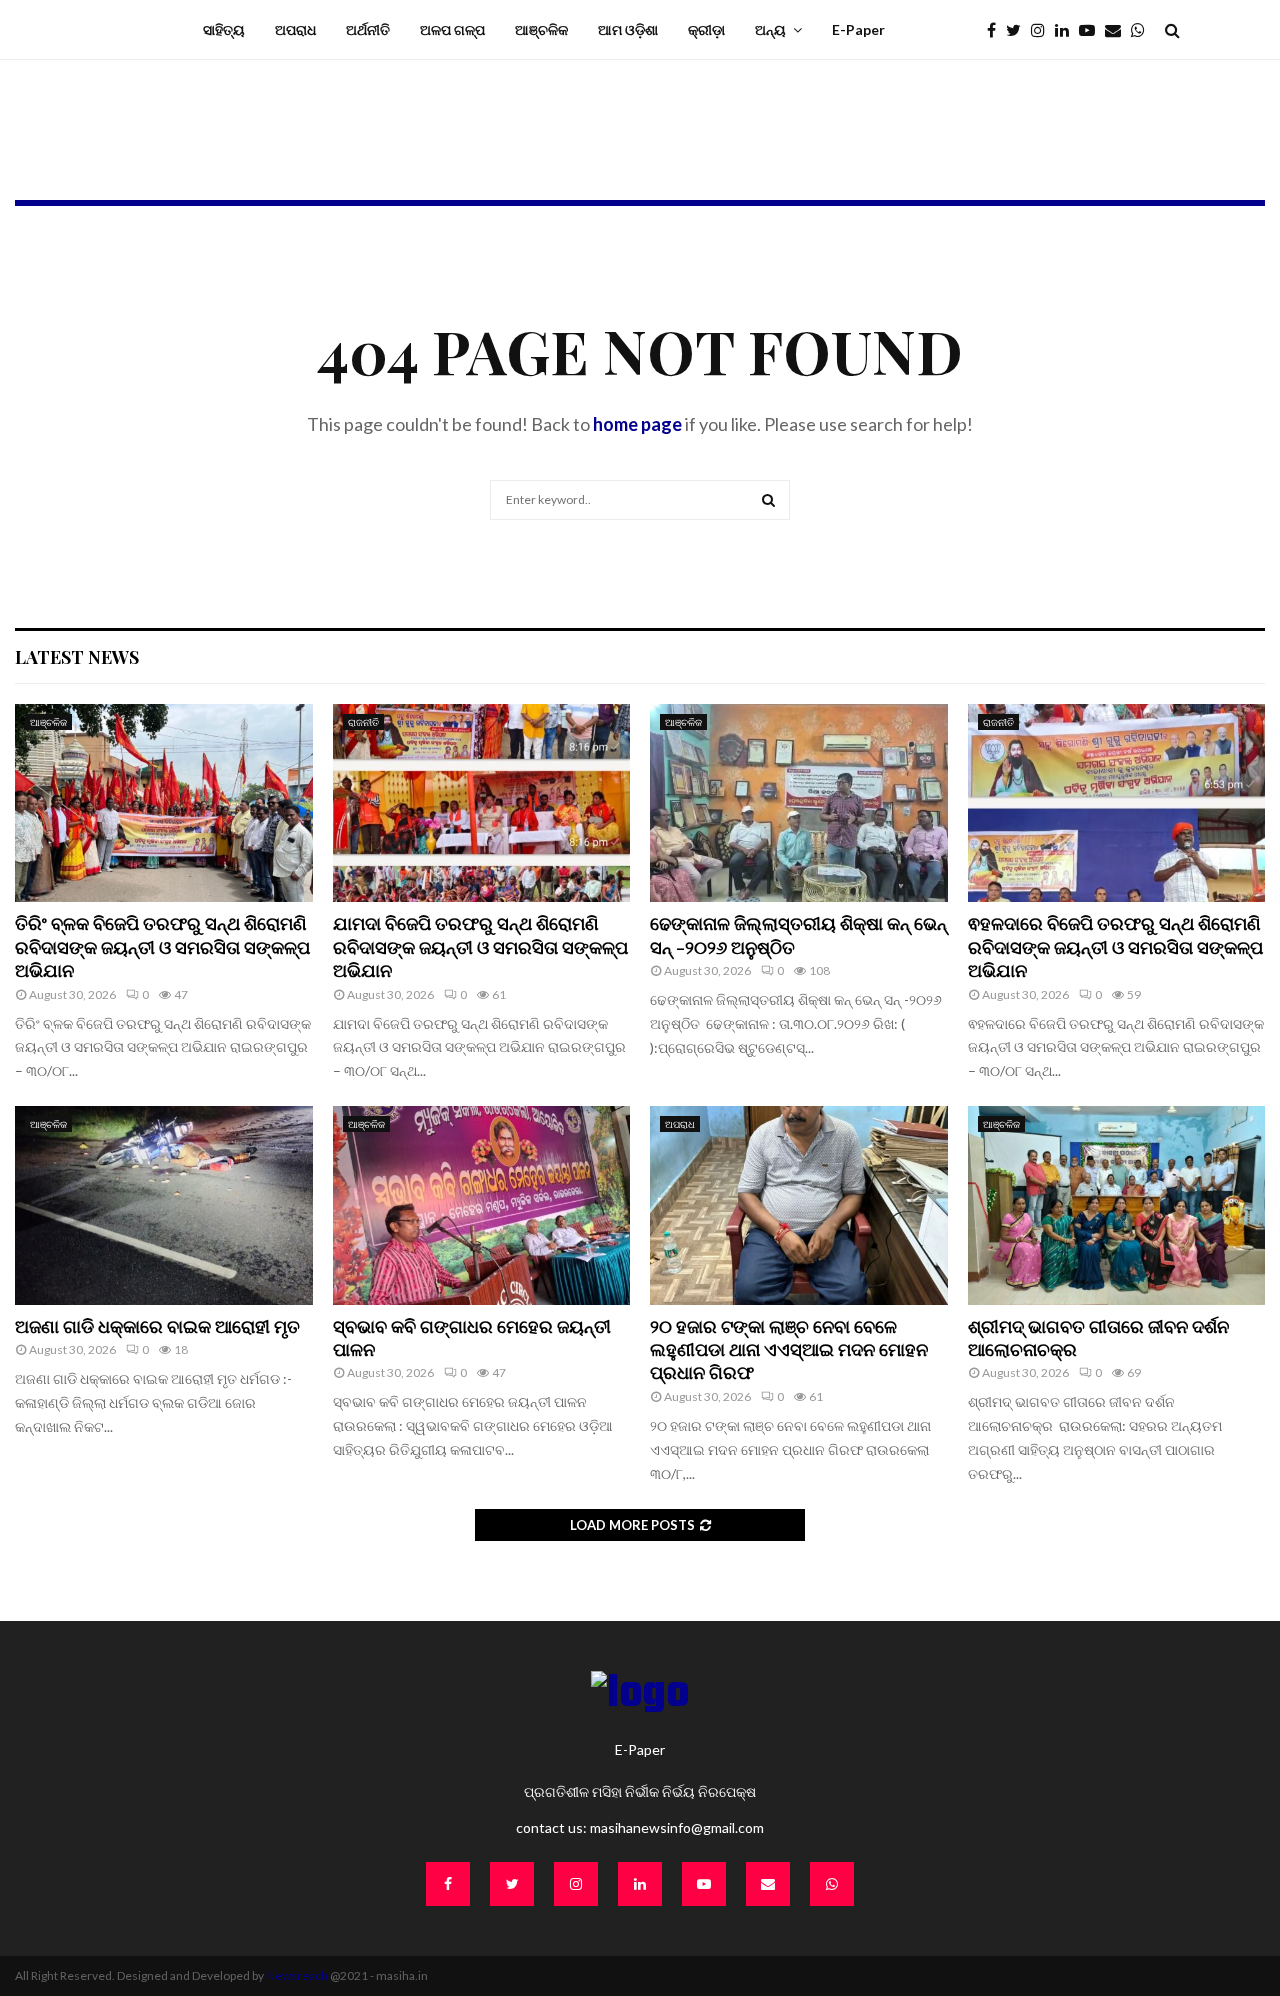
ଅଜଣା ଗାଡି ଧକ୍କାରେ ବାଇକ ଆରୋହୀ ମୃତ (157, 1326)
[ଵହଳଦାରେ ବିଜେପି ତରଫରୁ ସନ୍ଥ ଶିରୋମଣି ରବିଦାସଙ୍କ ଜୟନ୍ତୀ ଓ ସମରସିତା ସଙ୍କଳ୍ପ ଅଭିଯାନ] (1117, 803)
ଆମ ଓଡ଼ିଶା (628, 29)
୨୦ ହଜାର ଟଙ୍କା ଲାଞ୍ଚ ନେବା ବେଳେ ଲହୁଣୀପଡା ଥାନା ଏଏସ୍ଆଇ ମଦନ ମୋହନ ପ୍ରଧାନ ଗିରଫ (789, 1349)
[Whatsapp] (1143, 30)
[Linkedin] (1067, 30)
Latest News (77, 657)
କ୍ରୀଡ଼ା (706, 29)
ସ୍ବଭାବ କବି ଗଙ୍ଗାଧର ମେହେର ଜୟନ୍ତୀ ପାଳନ (472, 1337)
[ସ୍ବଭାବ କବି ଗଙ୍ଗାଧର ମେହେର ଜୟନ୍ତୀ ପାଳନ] (482, 1205)
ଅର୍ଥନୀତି (368, 29)
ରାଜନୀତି (363, 722)
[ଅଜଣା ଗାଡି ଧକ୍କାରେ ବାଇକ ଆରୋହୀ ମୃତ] (164, 1205)
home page (637, 424)
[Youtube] (1092, 30)
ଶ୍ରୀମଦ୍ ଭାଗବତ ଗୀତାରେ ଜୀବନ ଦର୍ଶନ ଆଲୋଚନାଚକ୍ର (1098, 1337)
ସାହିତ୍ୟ (224, 29)
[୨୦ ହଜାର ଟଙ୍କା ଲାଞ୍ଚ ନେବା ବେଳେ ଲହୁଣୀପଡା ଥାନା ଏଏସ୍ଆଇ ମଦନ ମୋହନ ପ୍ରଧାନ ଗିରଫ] (799, 1205)
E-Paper (858, 29)
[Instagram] (1043, 30)
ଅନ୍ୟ (770, 29)
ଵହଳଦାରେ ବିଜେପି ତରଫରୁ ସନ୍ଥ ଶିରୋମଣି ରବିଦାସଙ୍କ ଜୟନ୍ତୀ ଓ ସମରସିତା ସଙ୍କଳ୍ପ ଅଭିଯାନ (1115, 946)
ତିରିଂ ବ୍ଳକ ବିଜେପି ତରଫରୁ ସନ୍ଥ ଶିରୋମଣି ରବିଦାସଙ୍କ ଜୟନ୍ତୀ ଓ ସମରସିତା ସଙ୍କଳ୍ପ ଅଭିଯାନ (162, 946)
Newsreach (297, 1975)
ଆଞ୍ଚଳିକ (541, 29)
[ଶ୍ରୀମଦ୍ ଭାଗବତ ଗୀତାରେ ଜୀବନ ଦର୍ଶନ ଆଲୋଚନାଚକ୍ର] (1117, 1205)
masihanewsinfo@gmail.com (677, 1827)
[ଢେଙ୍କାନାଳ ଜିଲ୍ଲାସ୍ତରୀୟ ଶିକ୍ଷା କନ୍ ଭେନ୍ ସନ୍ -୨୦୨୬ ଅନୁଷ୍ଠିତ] (799, 803)
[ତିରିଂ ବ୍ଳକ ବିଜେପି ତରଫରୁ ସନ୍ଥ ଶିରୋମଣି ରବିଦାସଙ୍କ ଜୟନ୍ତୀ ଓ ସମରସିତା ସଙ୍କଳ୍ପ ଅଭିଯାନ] (164, 803)
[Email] (1118, 30)
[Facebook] (996, 30)
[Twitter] (1018, 30)
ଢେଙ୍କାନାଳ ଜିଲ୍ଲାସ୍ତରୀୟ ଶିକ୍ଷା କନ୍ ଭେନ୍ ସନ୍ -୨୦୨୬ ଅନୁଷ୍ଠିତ (798, 934)
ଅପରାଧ (295, 29)
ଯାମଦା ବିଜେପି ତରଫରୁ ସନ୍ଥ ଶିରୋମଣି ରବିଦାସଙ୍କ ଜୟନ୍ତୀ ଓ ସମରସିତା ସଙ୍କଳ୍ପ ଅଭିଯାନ (480, 946)
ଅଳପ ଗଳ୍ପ (452, 29)
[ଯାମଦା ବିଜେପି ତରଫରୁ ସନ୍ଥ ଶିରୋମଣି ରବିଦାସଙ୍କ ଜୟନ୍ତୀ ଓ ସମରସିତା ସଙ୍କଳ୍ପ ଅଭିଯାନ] (482, 803)
